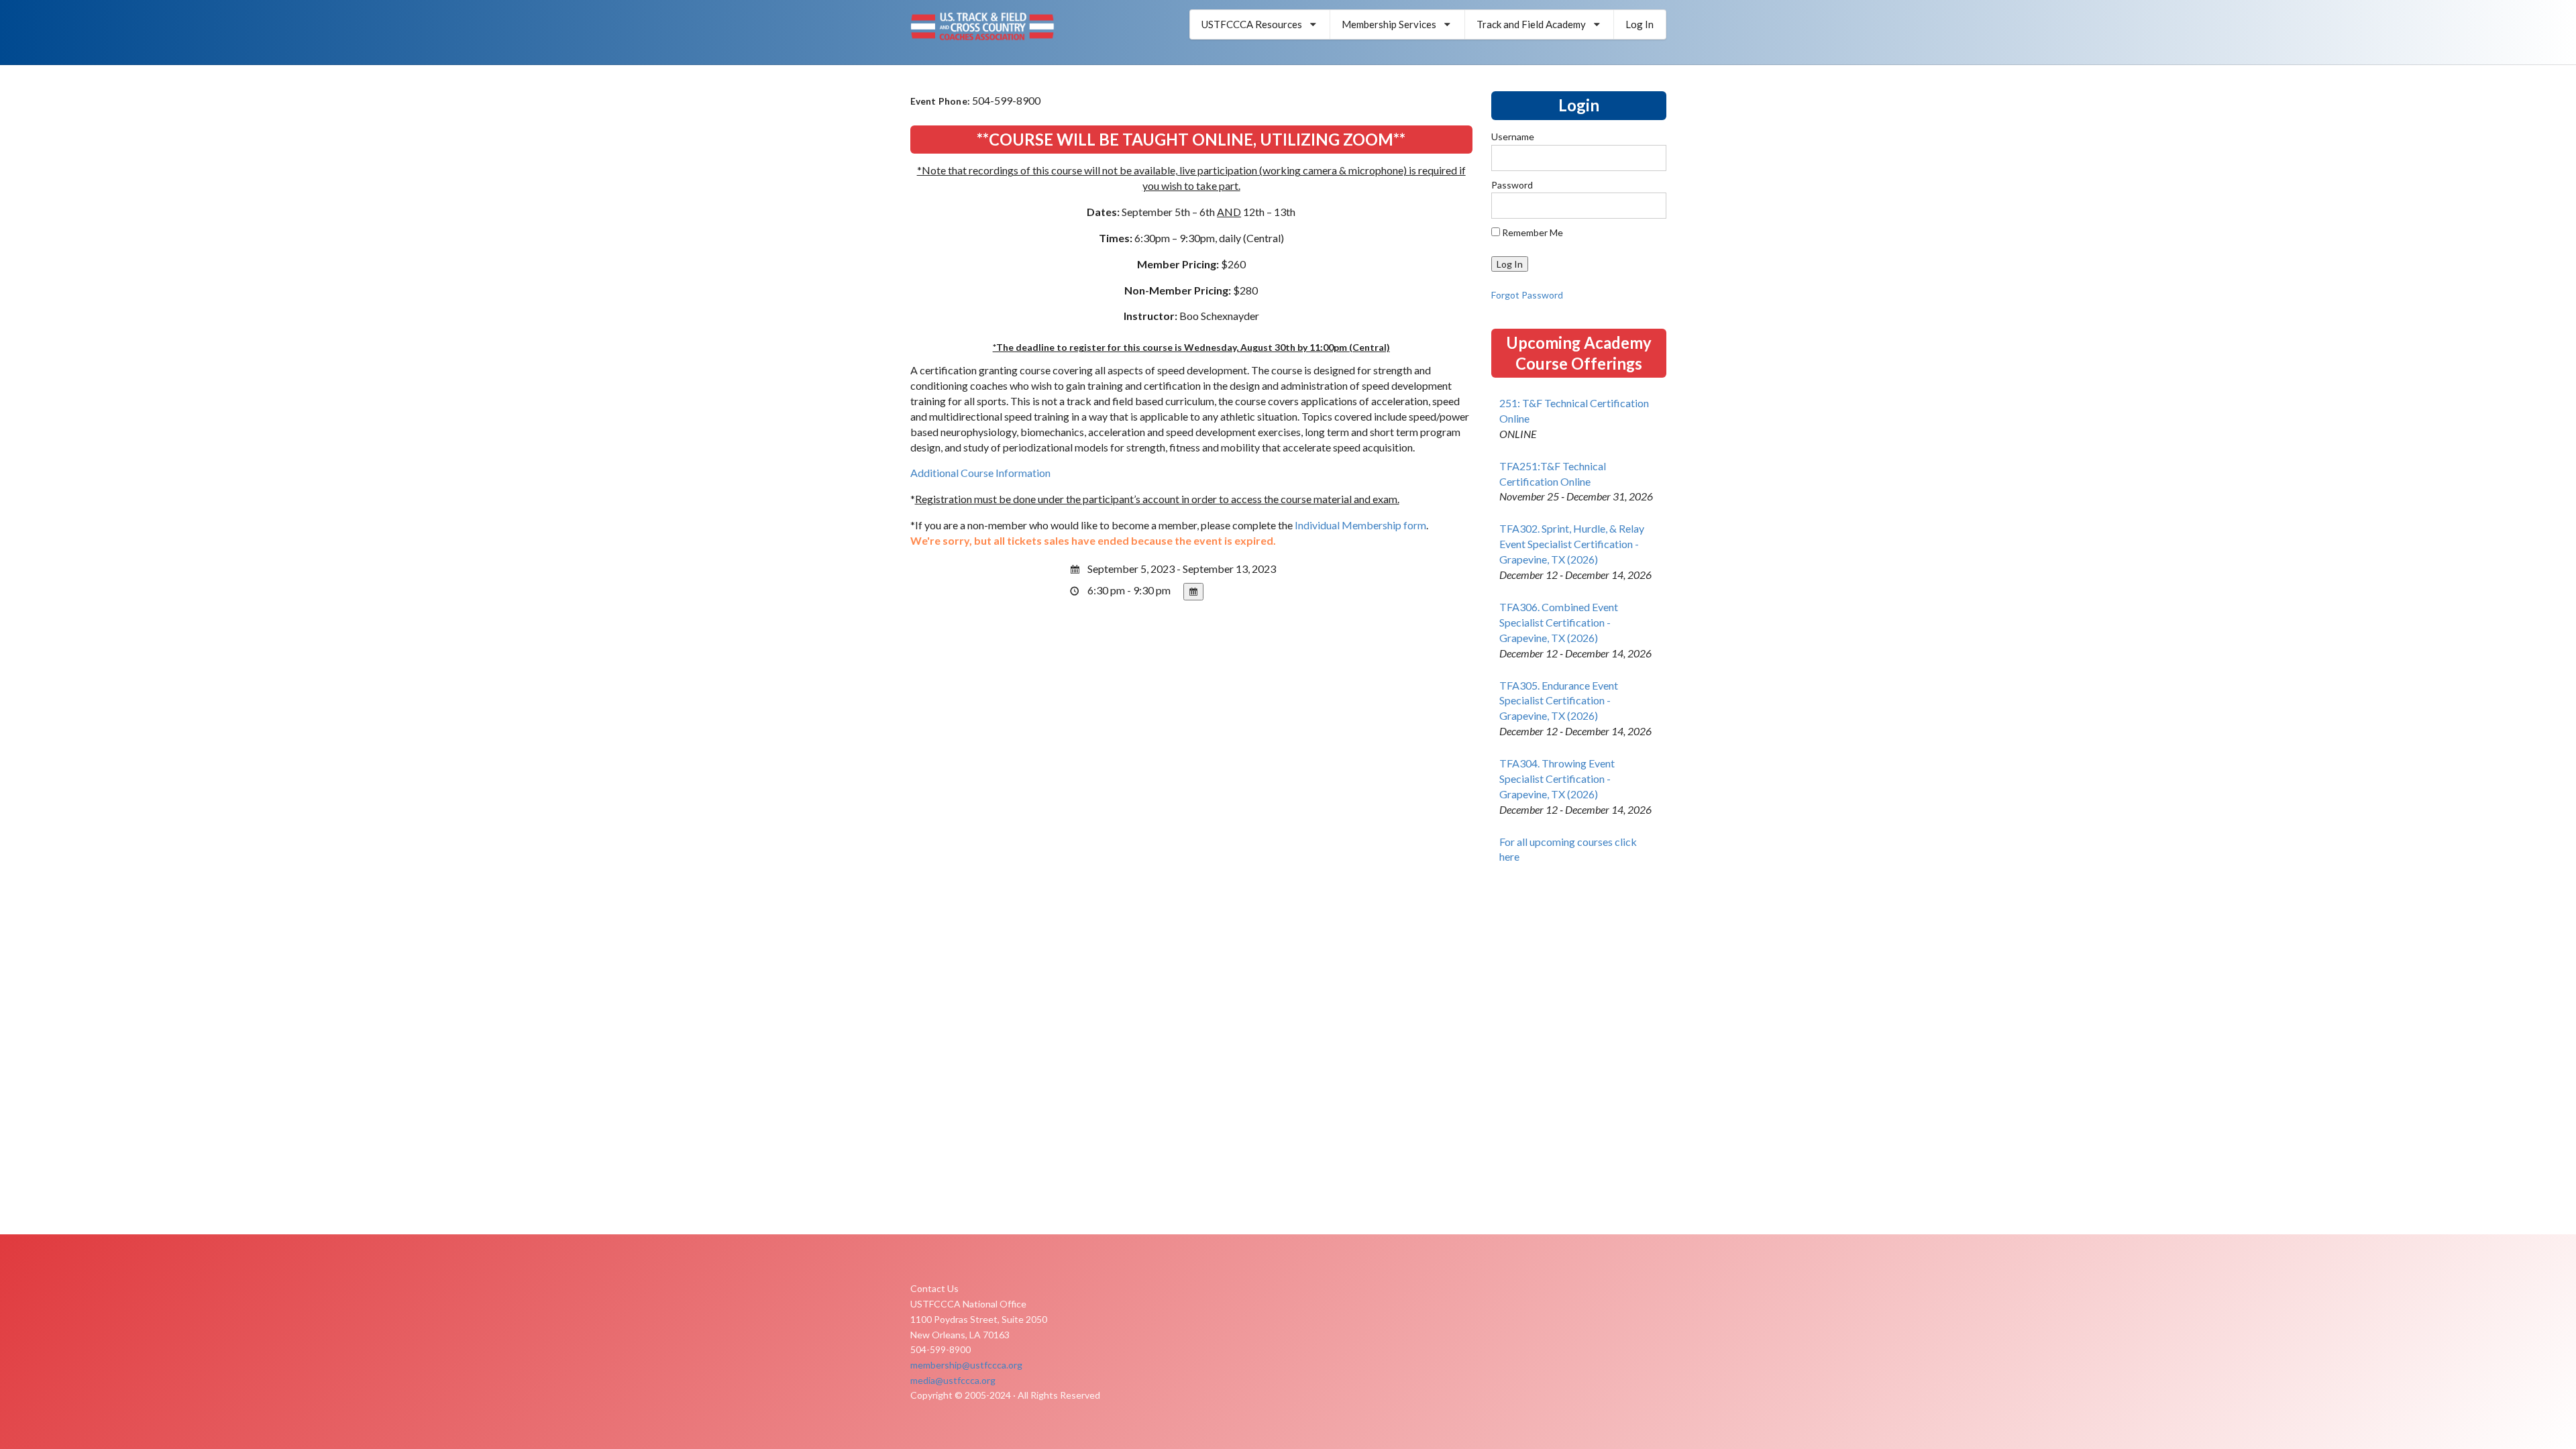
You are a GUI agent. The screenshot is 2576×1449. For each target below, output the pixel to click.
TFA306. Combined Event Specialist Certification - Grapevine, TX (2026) (1559, 622)
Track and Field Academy (1531, 24)
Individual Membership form (1360, 525)
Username (1513, 137)
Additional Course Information (980, 473)
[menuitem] (1260, 24)
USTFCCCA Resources (1252, 24)
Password (1512, 185)
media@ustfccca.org (953, 1380)
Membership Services (1389, 24)
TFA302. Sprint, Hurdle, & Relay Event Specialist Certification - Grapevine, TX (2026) (1572, 544)
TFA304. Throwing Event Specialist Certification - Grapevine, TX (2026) (1557, 779)
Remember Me (1532, 232)
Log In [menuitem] (1640, 24)
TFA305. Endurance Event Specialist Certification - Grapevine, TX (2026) (1559, 701)
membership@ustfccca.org (966, 1365)
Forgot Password (1527, 295)
